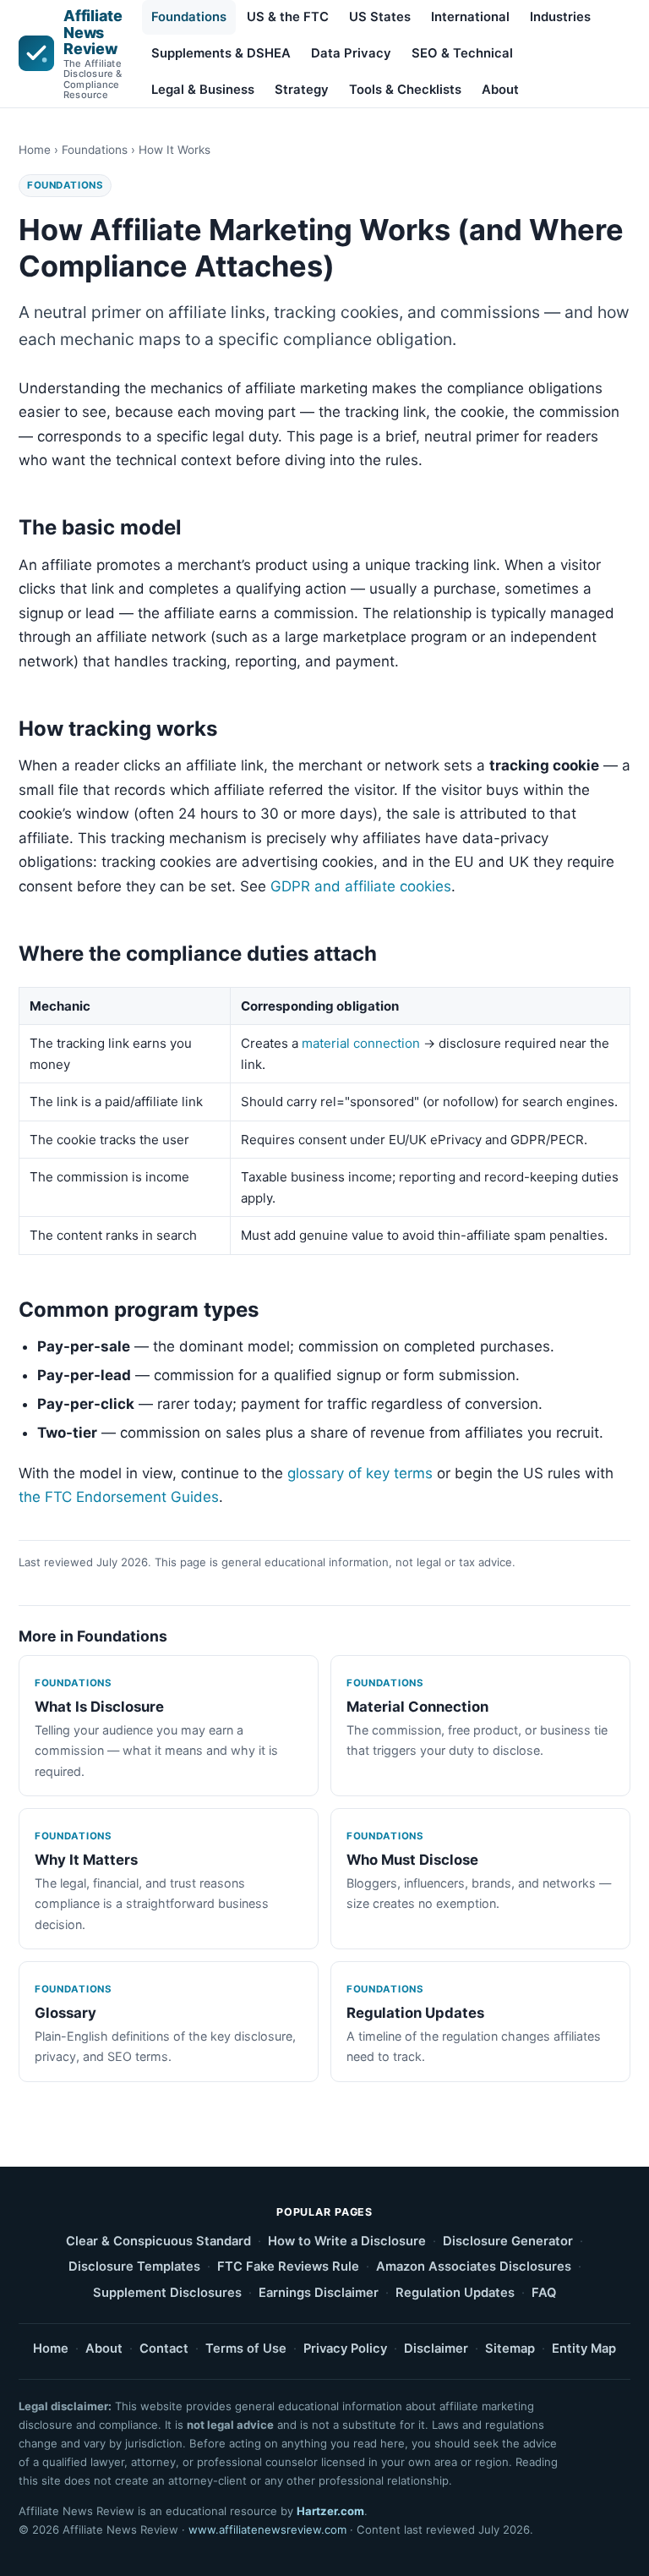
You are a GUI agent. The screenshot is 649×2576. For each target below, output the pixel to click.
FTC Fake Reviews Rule (288, 2266)
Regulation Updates (455, 2293)
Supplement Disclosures (167, 2293)
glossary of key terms (360, 1473)
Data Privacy (351, 53)
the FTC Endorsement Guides (119, 1497)
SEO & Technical (462, 53)
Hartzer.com (330, 2511)
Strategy (302, 90)
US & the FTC (288, 17)
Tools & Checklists (405, 90)
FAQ (544, 2293)
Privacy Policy (345, 2349)
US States (380, 17)
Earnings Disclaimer (319, 2293)
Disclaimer (436, 2349)
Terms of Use (246, 2349)
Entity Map (584, 2349)
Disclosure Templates (134, 2266)
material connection (361, 1043)
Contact (164, 2349)
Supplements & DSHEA (221, 53)
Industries (560, 17)
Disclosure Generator (508, 2241)
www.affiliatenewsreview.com (267, 2529)
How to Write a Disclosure (347, 2241)
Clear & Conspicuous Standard (158, 2241)
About (500, 90)
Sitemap (510, 2349)
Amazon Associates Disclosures (474, 2266)
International (470, 17)
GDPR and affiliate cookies (361, 886)
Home (35, 150)
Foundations (189, 17)
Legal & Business (203, 90)
